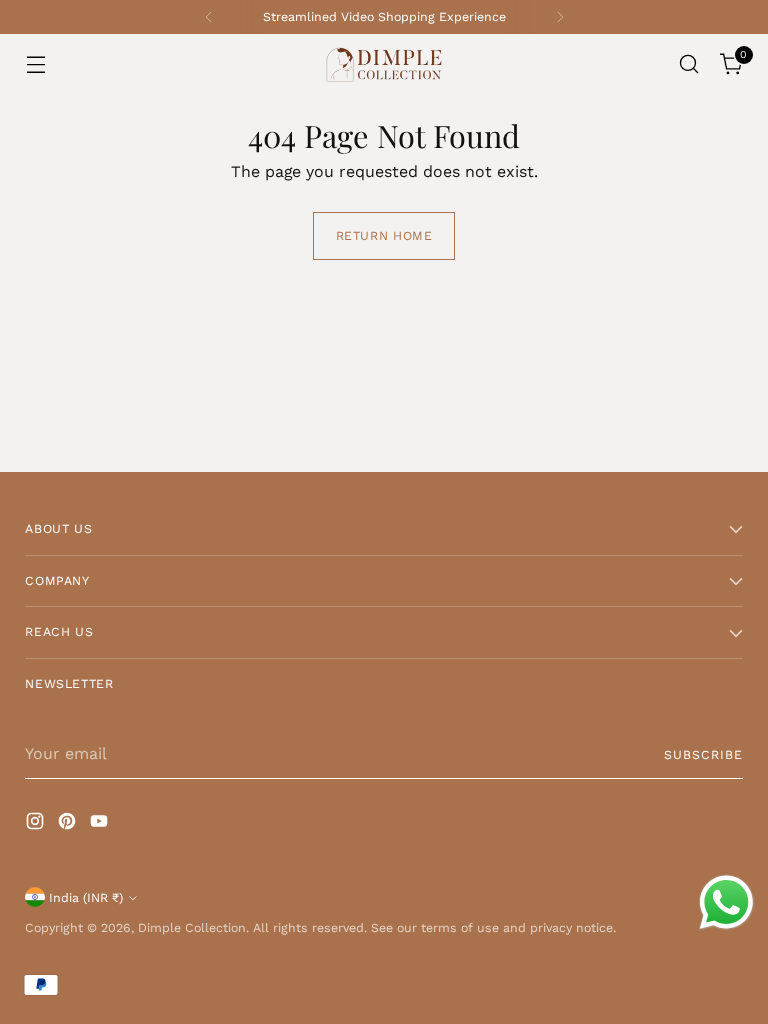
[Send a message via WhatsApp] (726, 902)
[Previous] (209, 17)
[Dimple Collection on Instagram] (37, 824)
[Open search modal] (689, 64)
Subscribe (703, 754)
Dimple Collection (192, 927)
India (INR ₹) (86, 897)
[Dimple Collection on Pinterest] (69, 824)
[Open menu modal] (35, 64)
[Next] (560, 17)
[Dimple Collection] (384, 64)
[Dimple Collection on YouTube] (101, 824)
